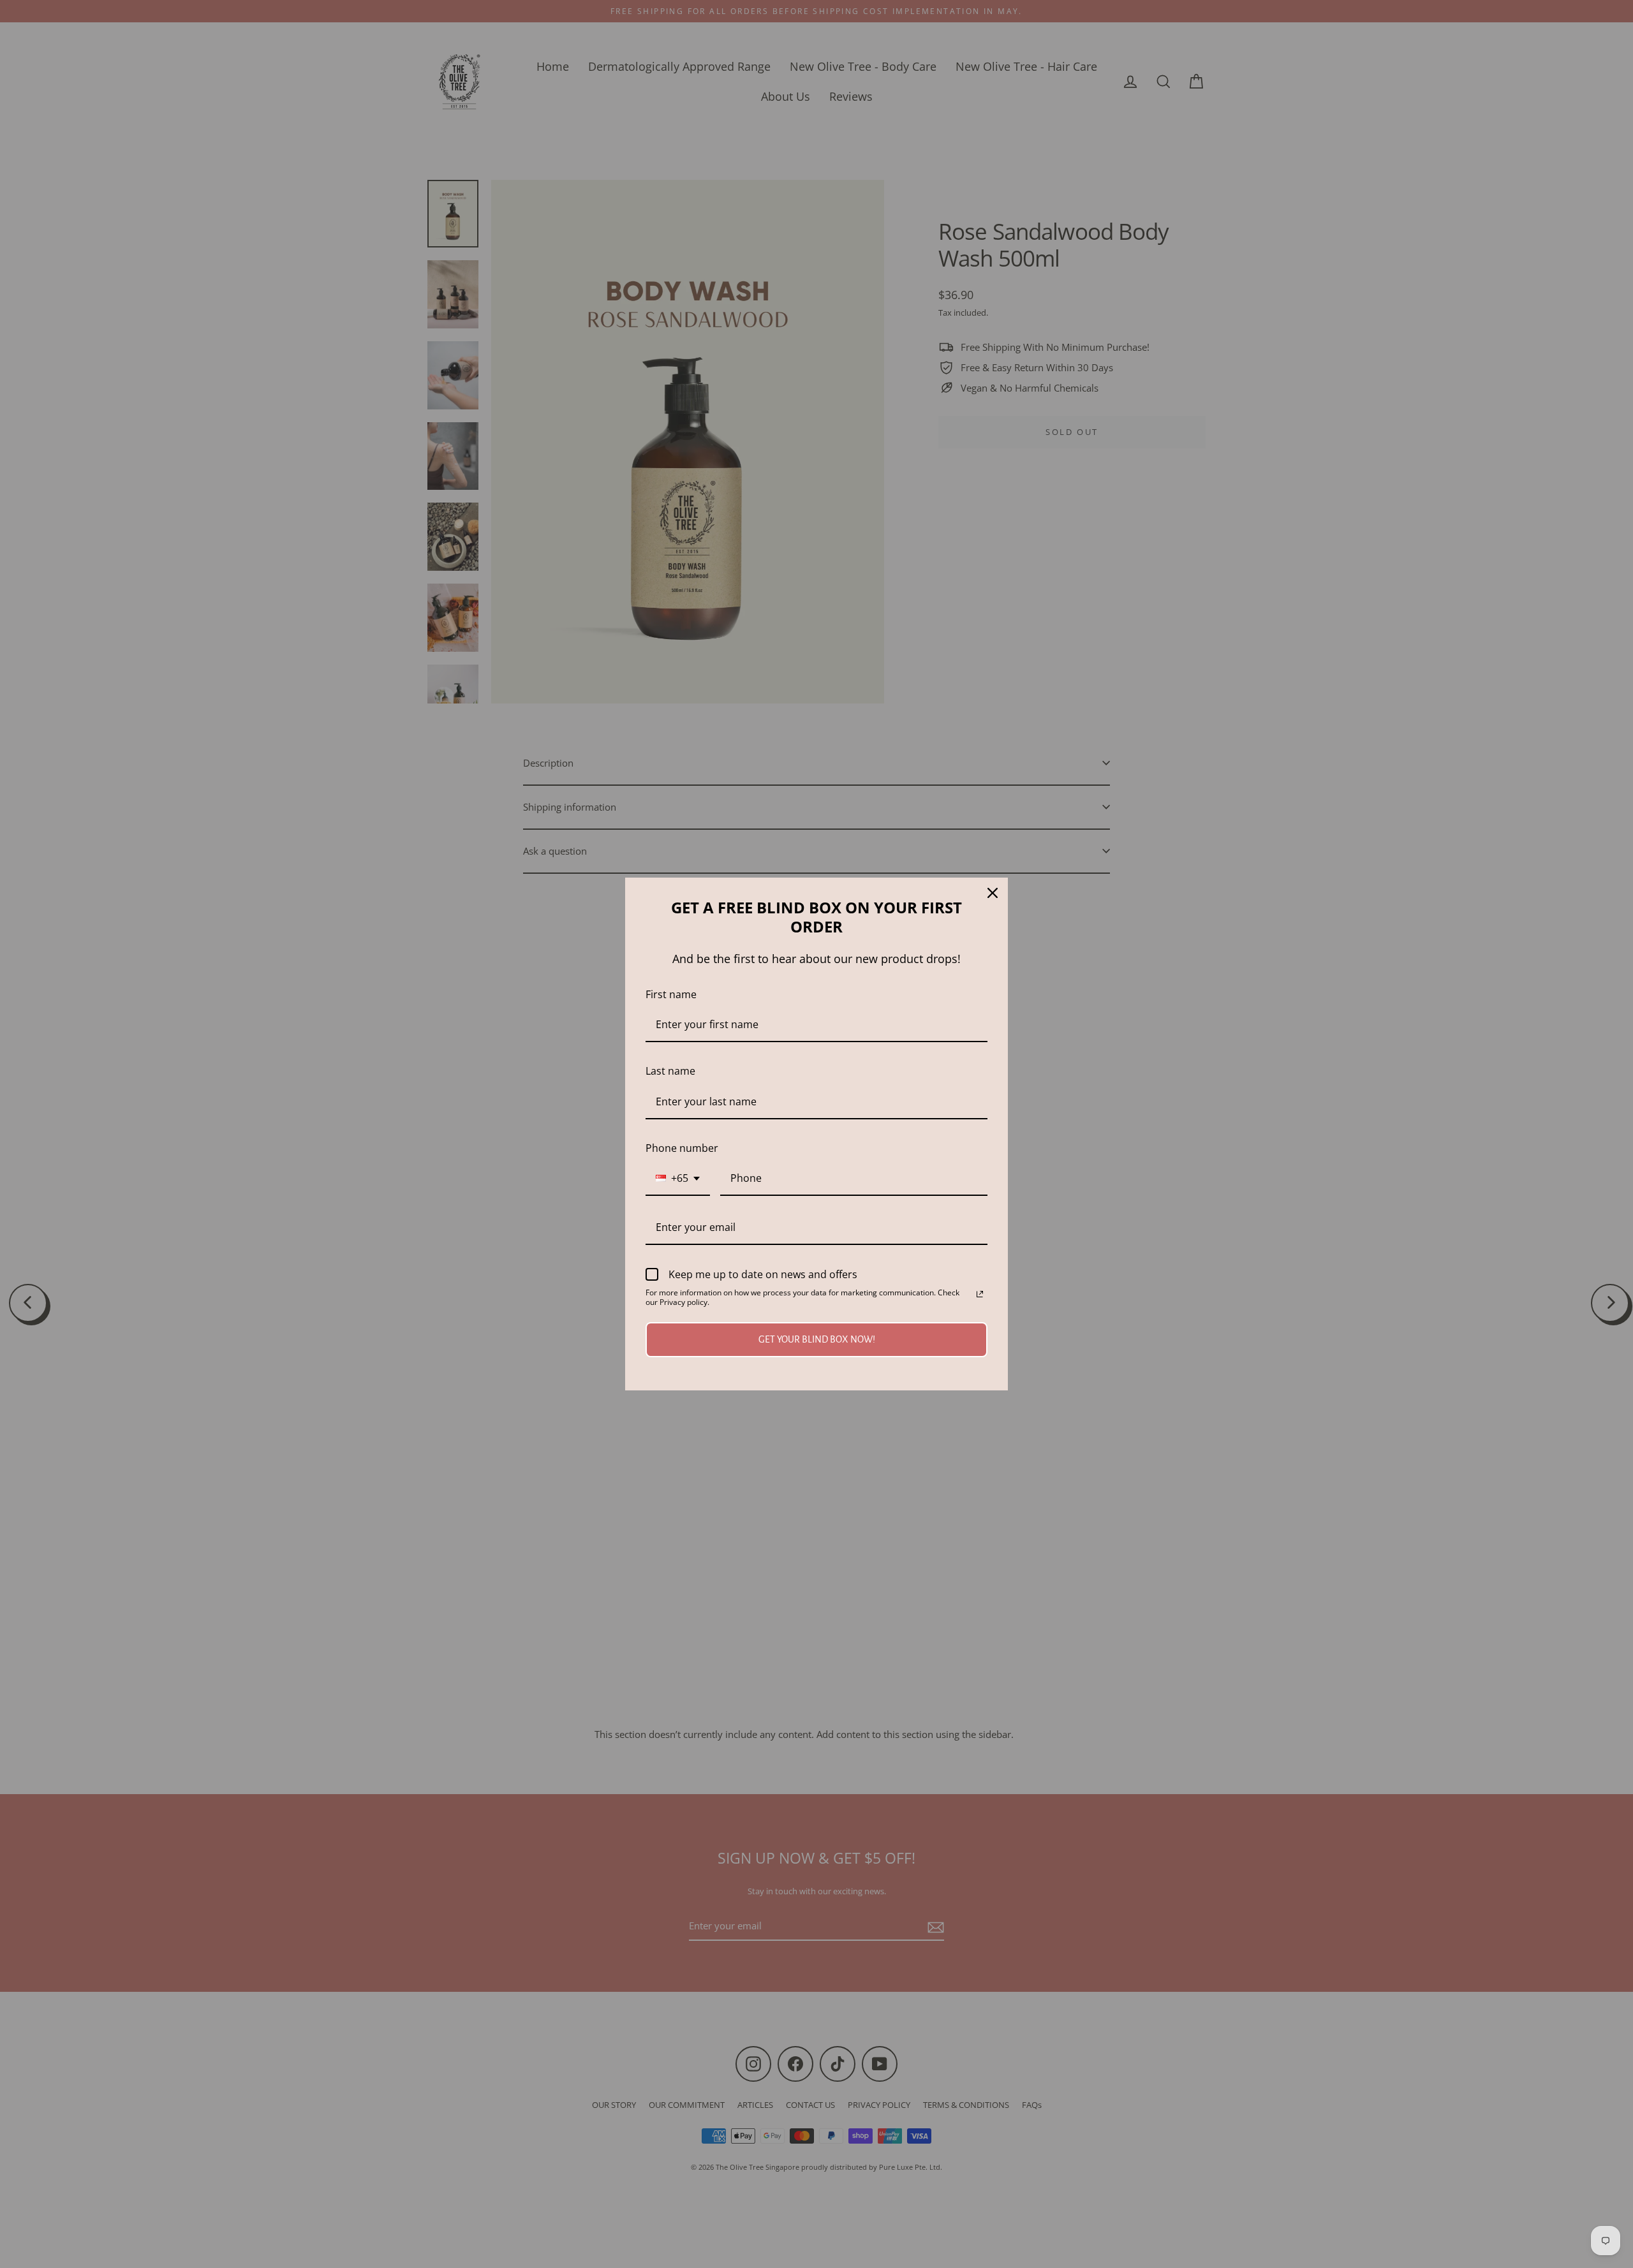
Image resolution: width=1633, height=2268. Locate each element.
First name (671, 994)
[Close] (993, 893)
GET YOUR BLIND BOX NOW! (817, 1339)
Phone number (682, 1148)
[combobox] (678, 1179)
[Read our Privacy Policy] (980, 1294)
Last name (670, 1071)
